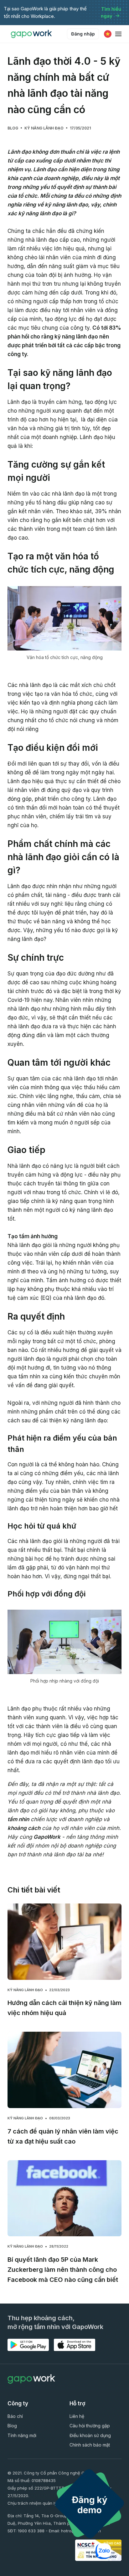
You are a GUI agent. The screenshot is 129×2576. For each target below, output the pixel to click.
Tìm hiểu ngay (111, 13)
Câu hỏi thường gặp (90, 2426)
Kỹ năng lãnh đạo (44, 128)
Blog (13, 128)
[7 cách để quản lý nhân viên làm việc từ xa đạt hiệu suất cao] (64, 2070)
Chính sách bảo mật (90, 2445)
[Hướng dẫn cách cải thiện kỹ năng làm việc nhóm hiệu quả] (64, 1942)
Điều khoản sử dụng (90, 2435)
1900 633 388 (31, 2531)
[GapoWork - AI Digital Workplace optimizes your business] (33, 34)
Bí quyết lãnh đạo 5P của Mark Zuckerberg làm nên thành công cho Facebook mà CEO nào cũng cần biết (63, 2270)
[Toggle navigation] (118, 34)
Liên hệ (77, 2416)
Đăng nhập (83, 34)
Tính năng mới (22, 2435)
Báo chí (15, 2416)
